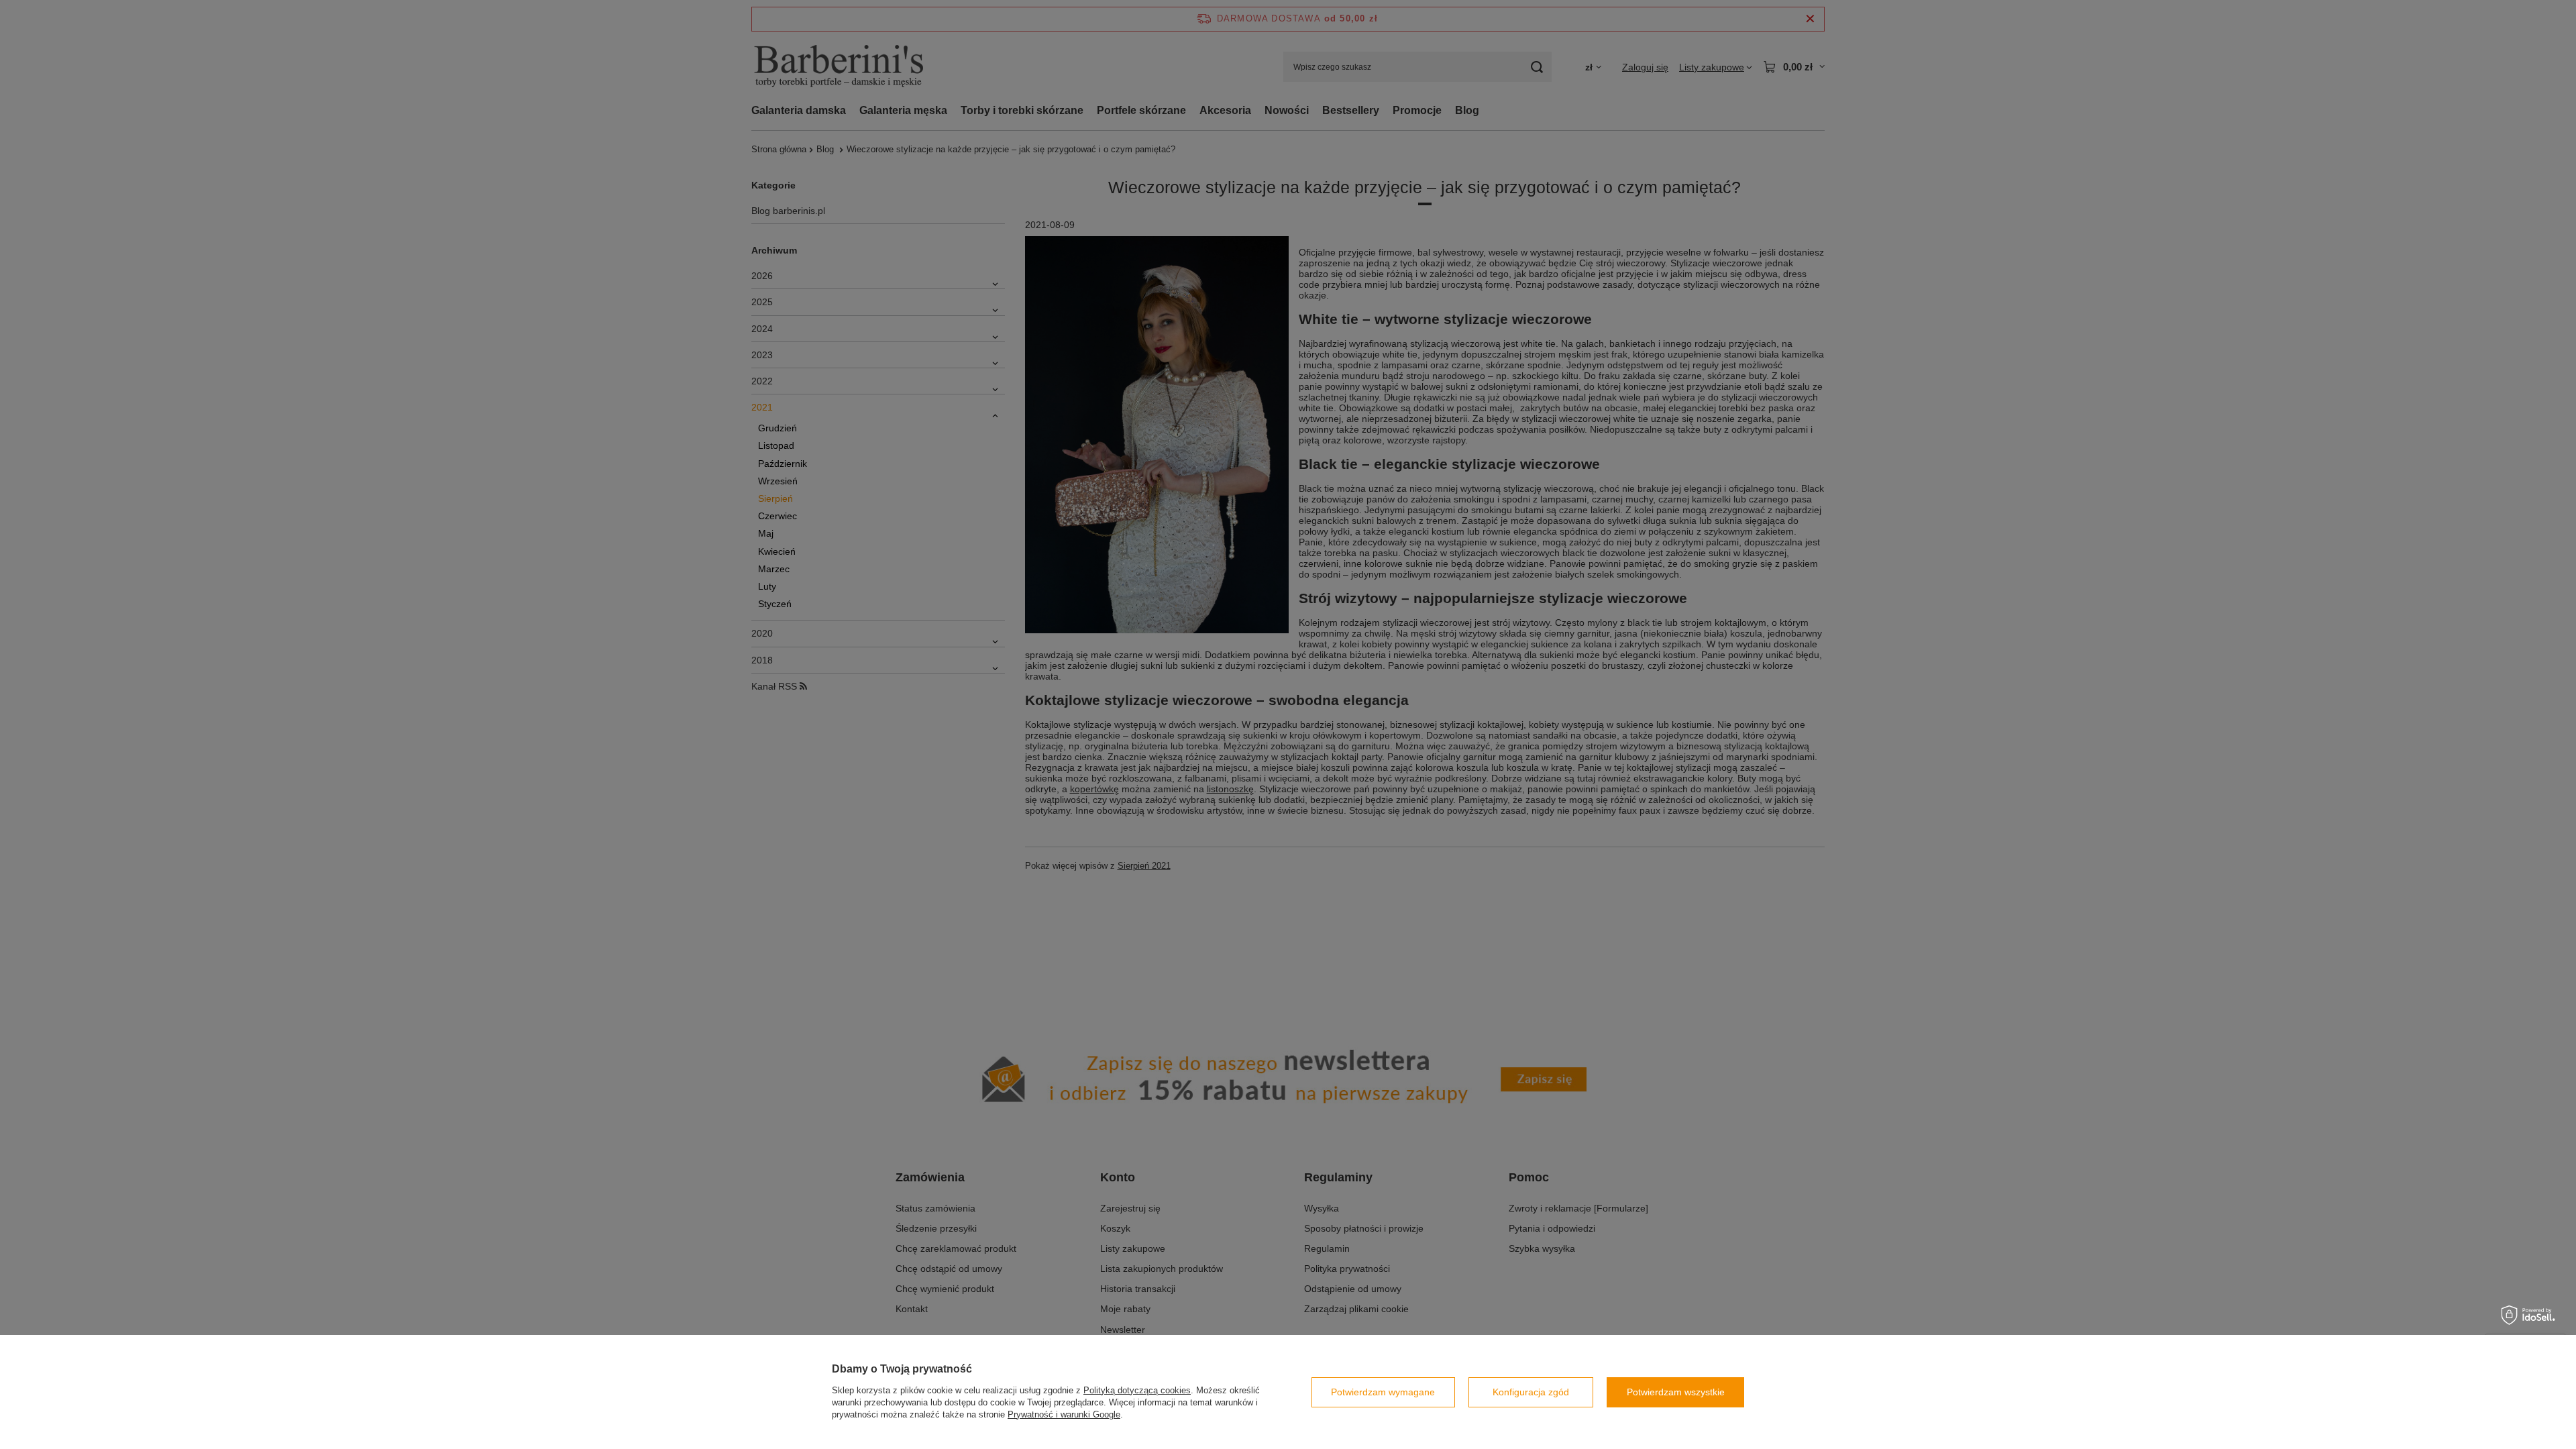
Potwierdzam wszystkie (1676, 1392)
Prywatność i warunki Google (1064, 1414)
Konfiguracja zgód (1531, 1392)
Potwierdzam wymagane (1383, 1392)
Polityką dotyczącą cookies (1137, 1390)
